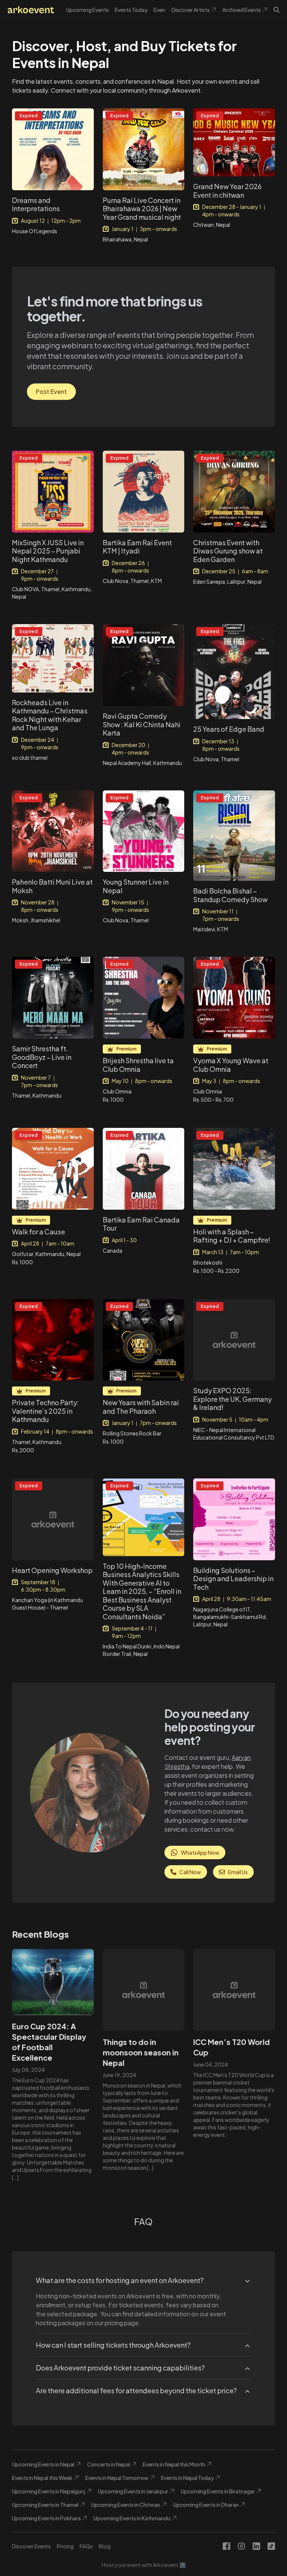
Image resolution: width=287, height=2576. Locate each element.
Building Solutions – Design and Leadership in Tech (233, 1579)
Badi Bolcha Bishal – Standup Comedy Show (230, 895)
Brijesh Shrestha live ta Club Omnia (138, 1065)
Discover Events (31, 2546)
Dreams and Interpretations (36, 204)
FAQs (86, 2546)
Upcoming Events (87, 10)
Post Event (51, 391)
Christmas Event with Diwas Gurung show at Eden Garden (228, 551)
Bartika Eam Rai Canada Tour (141, 1224)
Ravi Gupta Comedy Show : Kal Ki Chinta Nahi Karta (142, 724)
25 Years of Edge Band (229, 729)
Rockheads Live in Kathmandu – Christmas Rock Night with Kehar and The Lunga (50, 715)
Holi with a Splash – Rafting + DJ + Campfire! (232, 1236)
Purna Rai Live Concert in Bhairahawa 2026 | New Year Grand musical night (142, 209)
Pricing (65, 2546)
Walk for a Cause (38, 1232)
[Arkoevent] (31, 10)
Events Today (131, 10)
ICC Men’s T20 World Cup (232, 2047)
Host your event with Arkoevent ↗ (144, 2565)
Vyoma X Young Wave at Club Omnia (231, 1065)
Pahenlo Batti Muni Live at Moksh (52, 886)
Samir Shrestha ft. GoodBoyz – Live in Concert (42, 1057)
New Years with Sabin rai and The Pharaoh (141, 1407)
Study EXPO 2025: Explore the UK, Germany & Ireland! (232, 1399)
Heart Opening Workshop (52, 1570)
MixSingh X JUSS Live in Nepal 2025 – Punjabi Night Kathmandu (48, 551)
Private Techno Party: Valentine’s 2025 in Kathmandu (45, 1411)
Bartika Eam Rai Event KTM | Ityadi (137, 547)
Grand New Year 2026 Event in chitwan (227, 191)
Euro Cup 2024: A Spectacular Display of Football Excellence (49, 2042)
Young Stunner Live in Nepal (136, 886)
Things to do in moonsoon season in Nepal (141, 2052)
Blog (105, 2546)
